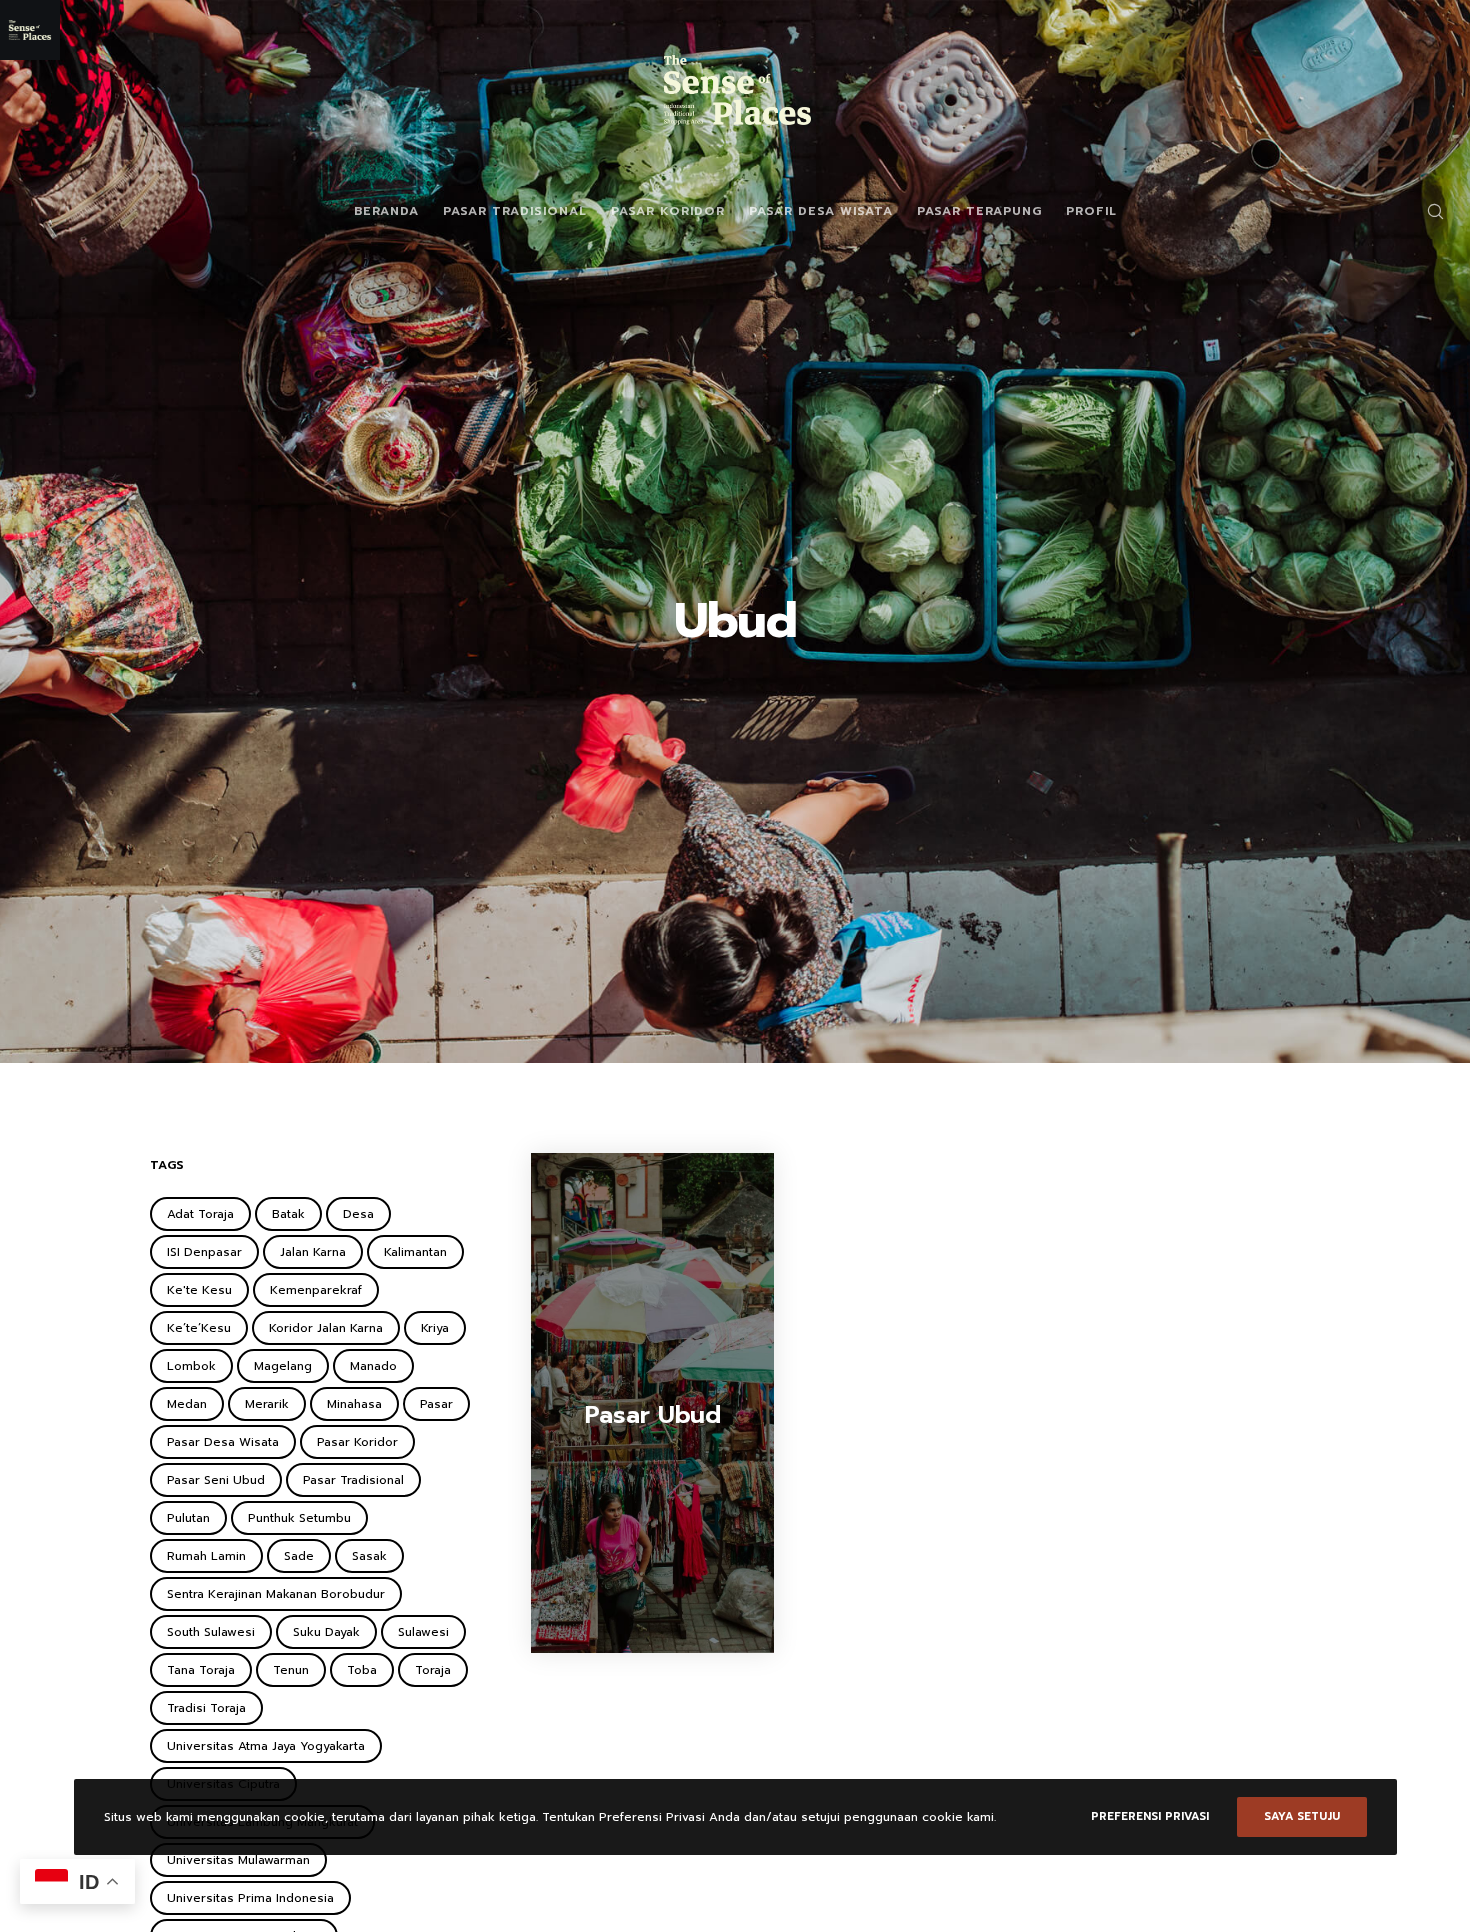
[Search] (1422, 211)
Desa (358, 1214)
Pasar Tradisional (353, 1480)
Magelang (283, 1366)
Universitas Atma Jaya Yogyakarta (266, 1746)
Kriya (435, 1328)
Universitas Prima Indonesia (250, 1898)
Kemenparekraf (316, 1290)
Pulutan (188, 1518)
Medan (187, 1404)
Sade (299, 1556)
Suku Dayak (326, 1632)
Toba (362, 1670)
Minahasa (354, 1404)
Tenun (291, 1670)
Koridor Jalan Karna (326, 1328)
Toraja (433, 1670)
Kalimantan (415, 1252)
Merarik (267, 1404)
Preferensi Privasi (1150, 1816)
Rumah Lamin (206, 1556)
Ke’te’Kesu (199, 1328)
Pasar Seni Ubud (216, 1480)
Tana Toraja (201, 1670)
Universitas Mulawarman (238, 1860)
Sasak (369, 1556)
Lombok (191, 1366)
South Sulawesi (211, 1632)
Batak (288, 1214)
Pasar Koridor (357, 1442)
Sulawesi (423, 1632)
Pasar (436, 1404)
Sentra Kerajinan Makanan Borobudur (276, 1594)
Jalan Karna (313, 1252)
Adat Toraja (200, 1214)
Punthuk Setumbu (299, 1518)
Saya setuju (1302, 1816)
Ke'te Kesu (199, 1290)
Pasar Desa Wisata (223, 1442)
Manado (373, 1366)
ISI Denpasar (204, 1252)
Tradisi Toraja (206, 1708)
